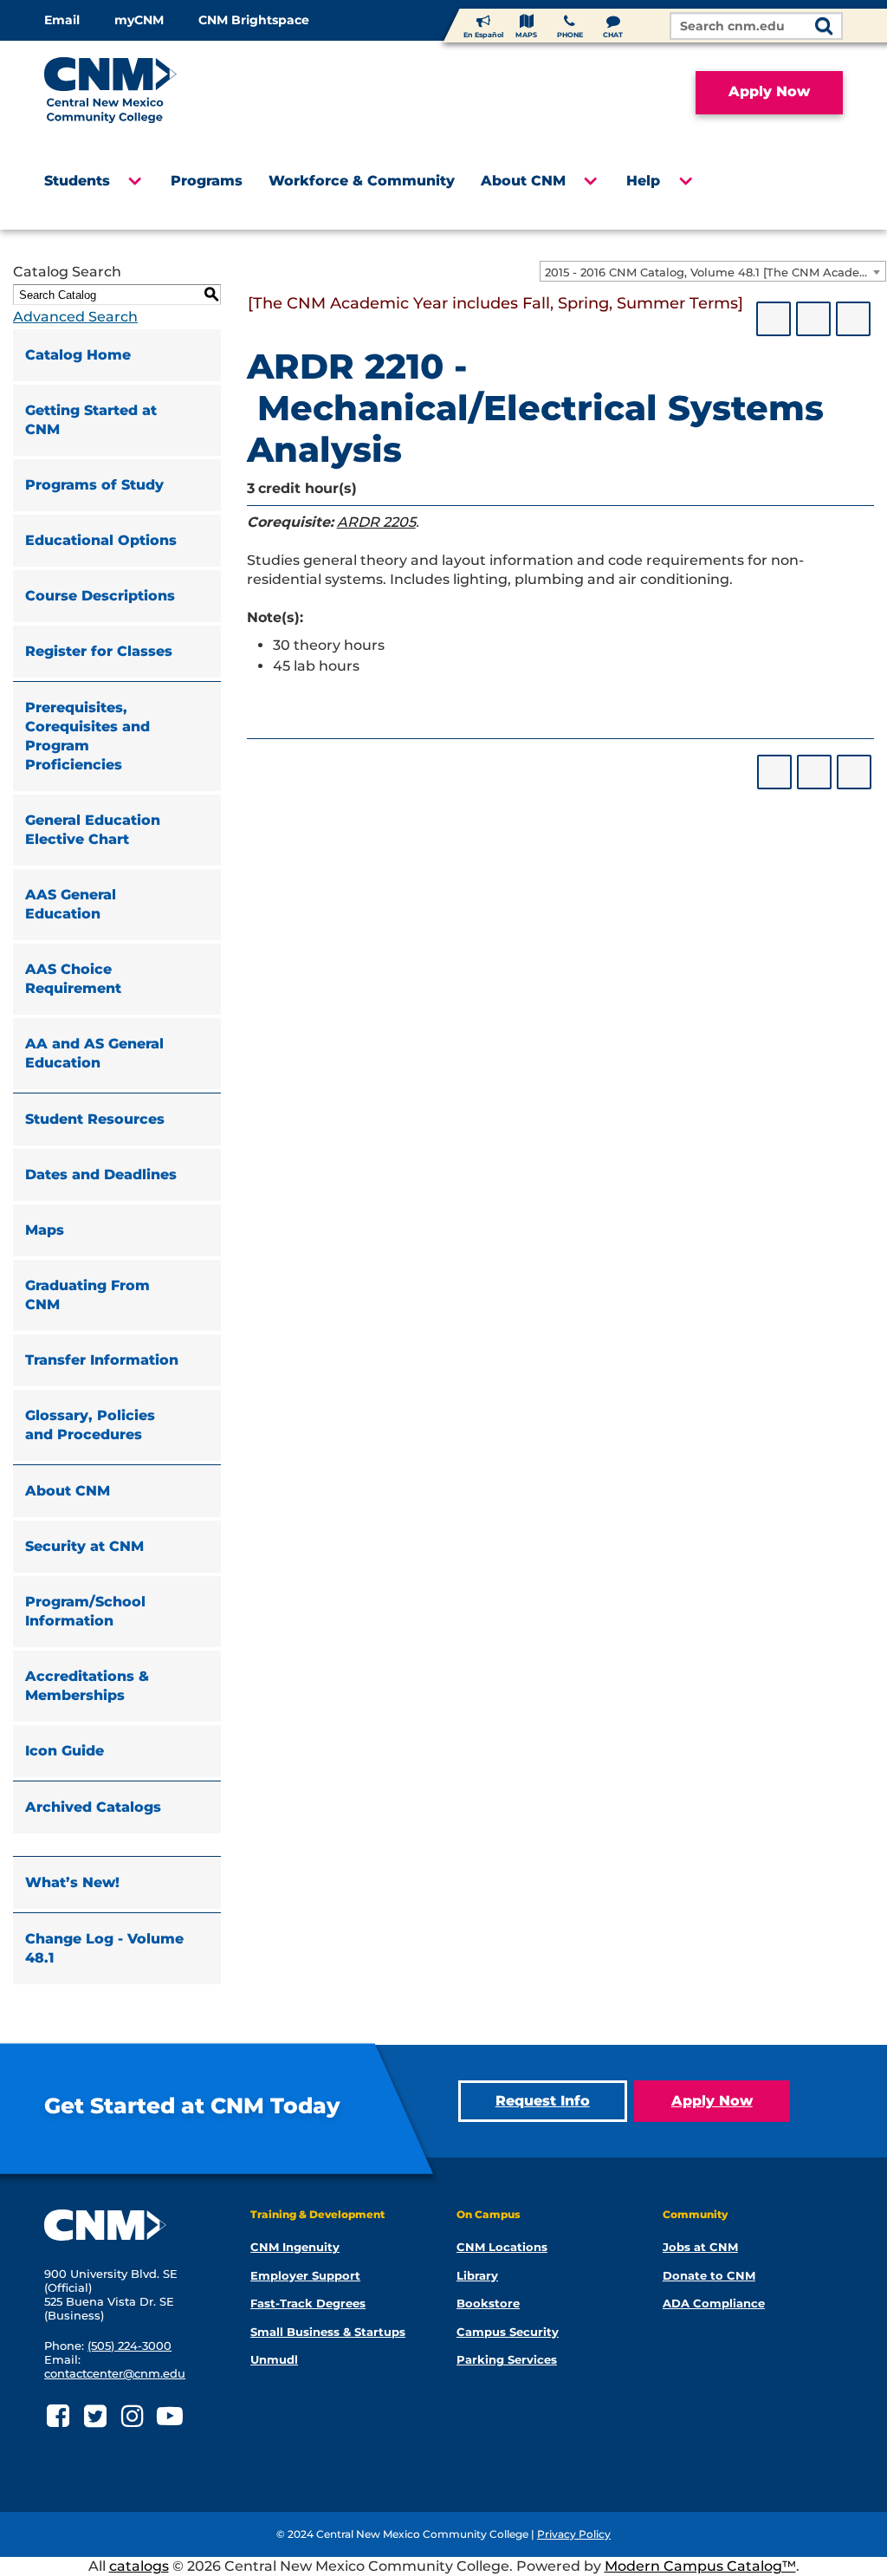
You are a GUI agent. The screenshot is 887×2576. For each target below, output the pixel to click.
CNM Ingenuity (295, 2247)
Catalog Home (78, 355)
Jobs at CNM (700, 2247)
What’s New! (72, 1882)
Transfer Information (102, 1360)
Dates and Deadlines (101, 1174)
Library (477, 2275)
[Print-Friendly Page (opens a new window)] (813, 319)
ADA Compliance (714, 2303)
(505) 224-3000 (129, 2346)
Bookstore (488, 2303)
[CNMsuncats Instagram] (132, 2416)
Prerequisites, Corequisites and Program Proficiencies (87, 736)
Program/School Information (85, 1611)
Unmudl (274, 2359)
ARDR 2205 (376, 522)
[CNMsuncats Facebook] (58, 2416)
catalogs (139, 2566)
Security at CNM (84, 1546)
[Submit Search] (824, 27)
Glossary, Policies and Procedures (90, 1425)
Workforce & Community (362, 181)
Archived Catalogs (93, 1807)
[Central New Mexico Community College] (143, 93)
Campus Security (508, 2332)
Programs (207, 181)
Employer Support (305, 2275)
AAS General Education (71, 904)
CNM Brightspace (254, 20)
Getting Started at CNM (91, 420)
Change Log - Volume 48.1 (104, 1948)
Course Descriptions (100, 596)
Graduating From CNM (87, 1295)
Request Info (543, 2101)
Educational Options (101, 540)
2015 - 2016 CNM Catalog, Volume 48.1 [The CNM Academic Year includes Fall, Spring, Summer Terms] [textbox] (715, 272)
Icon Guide (65, 1751)
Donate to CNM (709, 2275)
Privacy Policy (574, 2534)
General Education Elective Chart (93, 830)
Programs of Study (94, 485)
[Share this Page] (774, 319)
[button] (134, 186)
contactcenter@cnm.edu (115, 2373)
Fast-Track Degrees (308, 2303)
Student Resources (95, 1119)
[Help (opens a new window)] (853, 319)
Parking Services (507, 2359)
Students (77, 181)
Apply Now (769, 91)
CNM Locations (502, 2247)
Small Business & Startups (328, 2332)
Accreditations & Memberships (87, 1686)
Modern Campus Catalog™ (700, 2566)
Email (62, 20)
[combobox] (713, 271)
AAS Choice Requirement (73, 979)
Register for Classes (99, 651)
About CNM (523, 181)
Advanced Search (75, 317)
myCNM (139, 20)
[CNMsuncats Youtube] (169, 2416)
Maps (45, 1230)
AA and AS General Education (94, 1053)
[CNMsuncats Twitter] (95, 2416)
